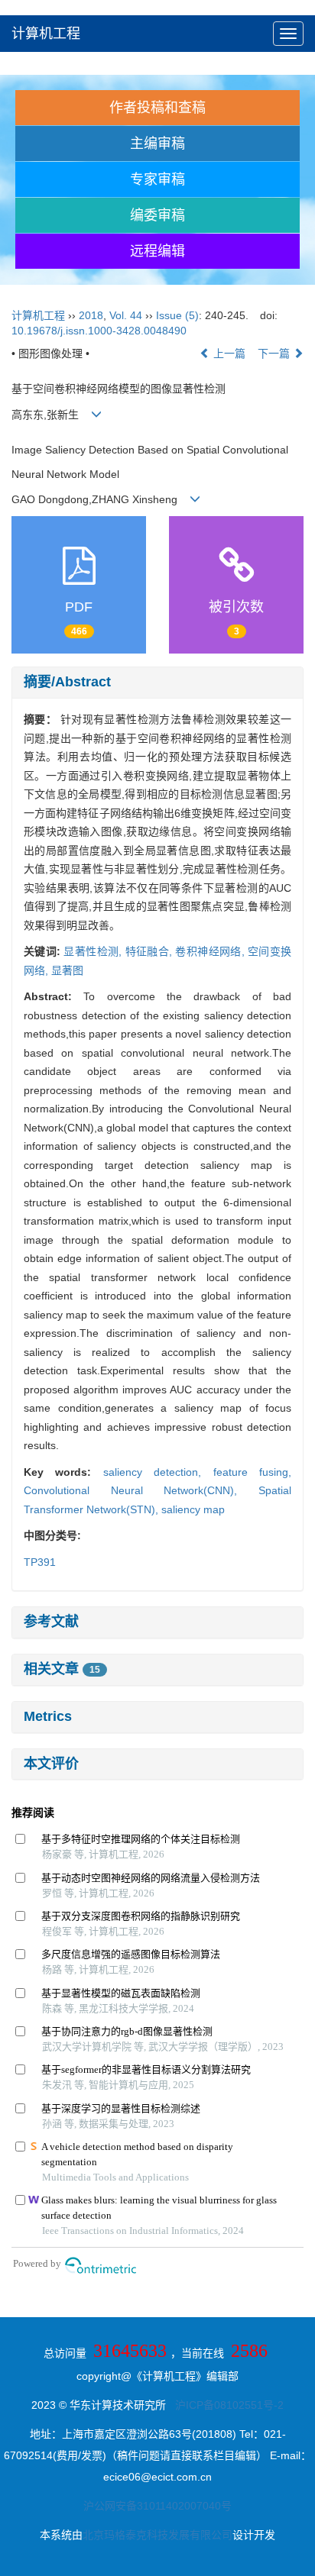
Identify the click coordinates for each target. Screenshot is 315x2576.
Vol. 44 (126, 315)
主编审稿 (157, 144)
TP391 (40, 1562)
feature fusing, (252, 1472)
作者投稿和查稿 (157, 108)
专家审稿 (157, 179)
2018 (91, 315)
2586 (249, 2351)
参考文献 (51, 1622)
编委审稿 (157, 215)
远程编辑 (157, 251)
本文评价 (51, 1764)
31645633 (130, 2351)
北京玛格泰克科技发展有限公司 (157, 2535)
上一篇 (228, 353)
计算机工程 (46, 34)
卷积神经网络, (211, 951)
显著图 (67, 970)
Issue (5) (177, 315)
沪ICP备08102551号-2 (229, 2405)
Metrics (48, 1716)
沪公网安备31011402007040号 (157, 2506)
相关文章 (62, 1669)
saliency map (193, 1509)
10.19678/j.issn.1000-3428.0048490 (99, 331)
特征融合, (151, 951)
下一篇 (275, 353)
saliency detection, (158, 1472)
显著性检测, (94, 951)
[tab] (157, 683)
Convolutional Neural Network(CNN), (141, 1490)
